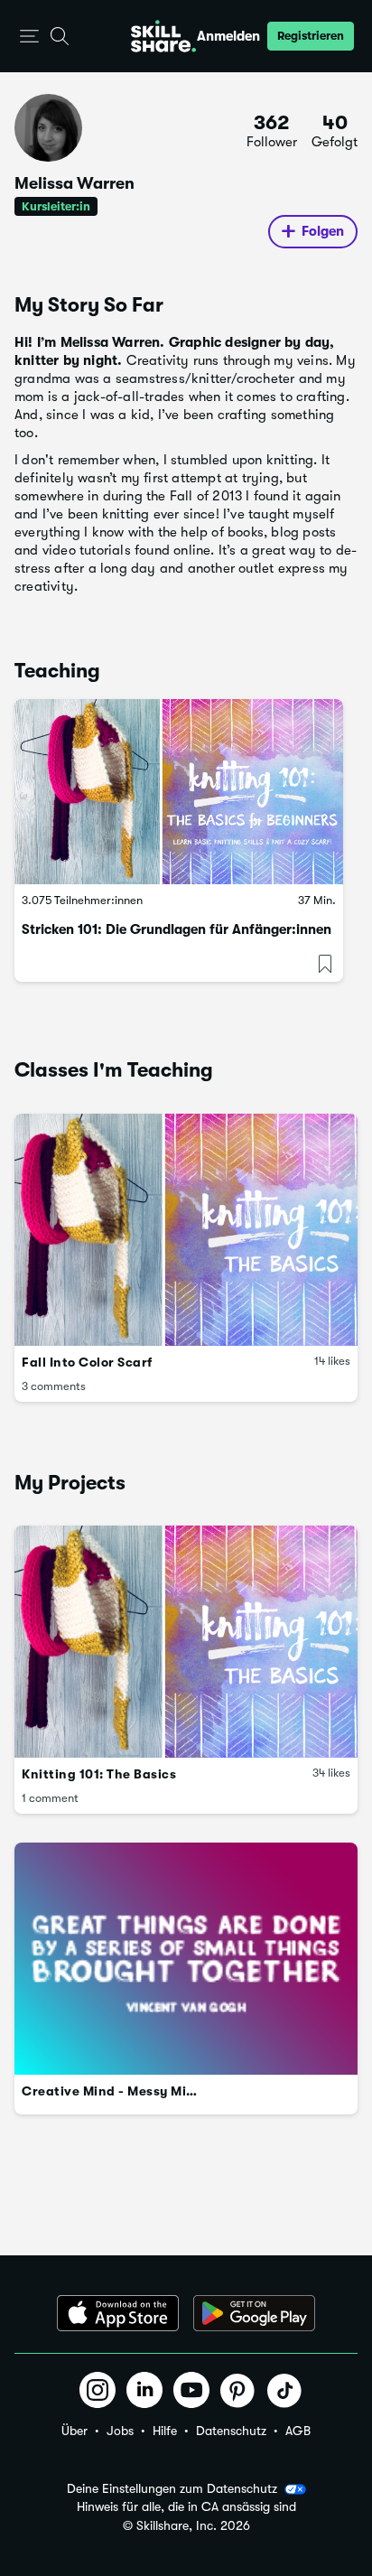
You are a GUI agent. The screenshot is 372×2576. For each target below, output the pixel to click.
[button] (29, 37)
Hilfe (165, 2431)
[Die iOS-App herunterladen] (118, 2313)
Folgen (323, 231)
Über (74, 2431)
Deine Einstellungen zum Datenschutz (172, 2488)
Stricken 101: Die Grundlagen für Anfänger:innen (177, 929)
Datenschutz (231, 2431)
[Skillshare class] (179, 792)
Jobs (120, 2431)
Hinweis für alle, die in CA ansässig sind (186, 2507)
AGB (298, 2431)
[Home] (163, 36)
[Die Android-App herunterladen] (254, 2313)
